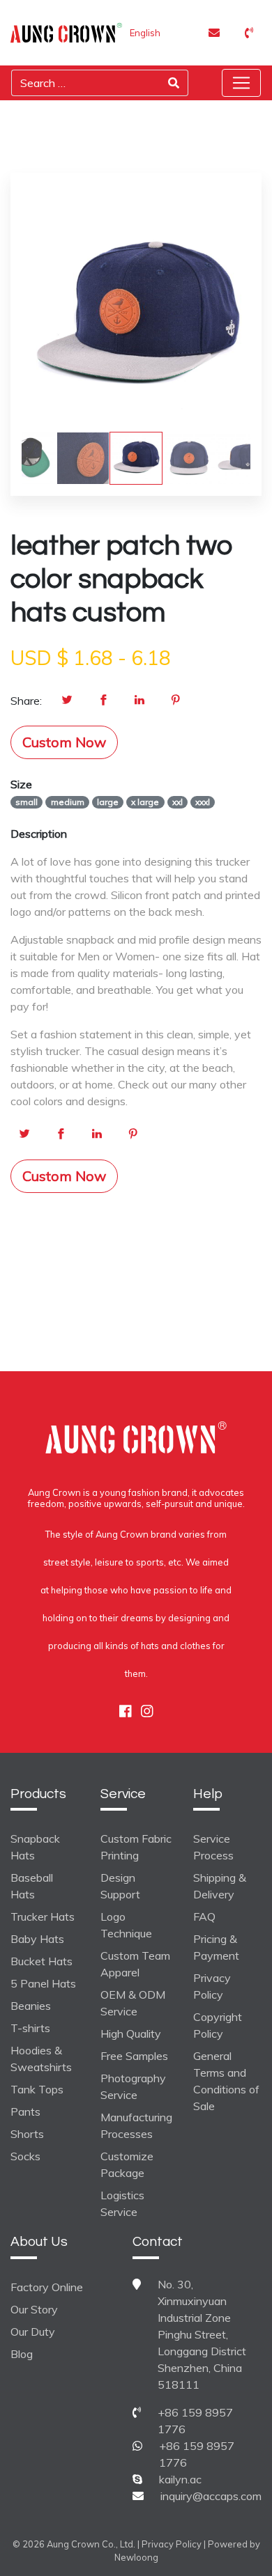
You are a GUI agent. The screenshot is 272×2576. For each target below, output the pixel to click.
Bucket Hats (41, 1961)
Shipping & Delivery (220, 1886)
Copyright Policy (218, 2025)
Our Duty (33, 2332)
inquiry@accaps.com (211, 2496)
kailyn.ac (180, 2479)
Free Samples (134, 2056)
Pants (25, 2111)
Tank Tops (37, 2089)
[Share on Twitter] (67, 701)
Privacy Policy (212, 1986)
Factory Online (47, 2287)
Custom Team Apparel (135, 1964)
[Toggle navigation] (241, 83)
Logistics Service (122, 2203)
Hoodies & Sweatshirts (41, 2059)
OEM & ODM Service (133, 2003)
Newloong (136, 2557)
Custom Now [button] (64, 742)
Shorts (27, 2134)
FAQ (204, 1917)
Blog (22, 2354)
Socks (25, 2156)
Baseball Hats (32, 1886)
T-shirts (30, 2028)
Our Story (34, 2309)
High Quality (131, 2034)
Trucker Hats (43, 1917)
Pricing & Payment (216, 1947)
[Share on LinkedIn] (139, 701)
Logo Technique (126, 1925)
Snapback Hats (35, 1847)
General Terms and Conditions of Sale (226, 2081)
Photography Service (133, 2086)
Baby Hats (37, 1939)
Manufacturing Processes (136, 2125)
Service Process (213, 1847)
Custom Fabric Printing (136, 1847)
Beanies (31, 2006)
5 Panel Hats (43, 1983)
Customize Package (127, 2164)
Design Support (120, 1886)
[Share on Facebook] (103, 701)
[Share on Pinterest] (176, 701)
